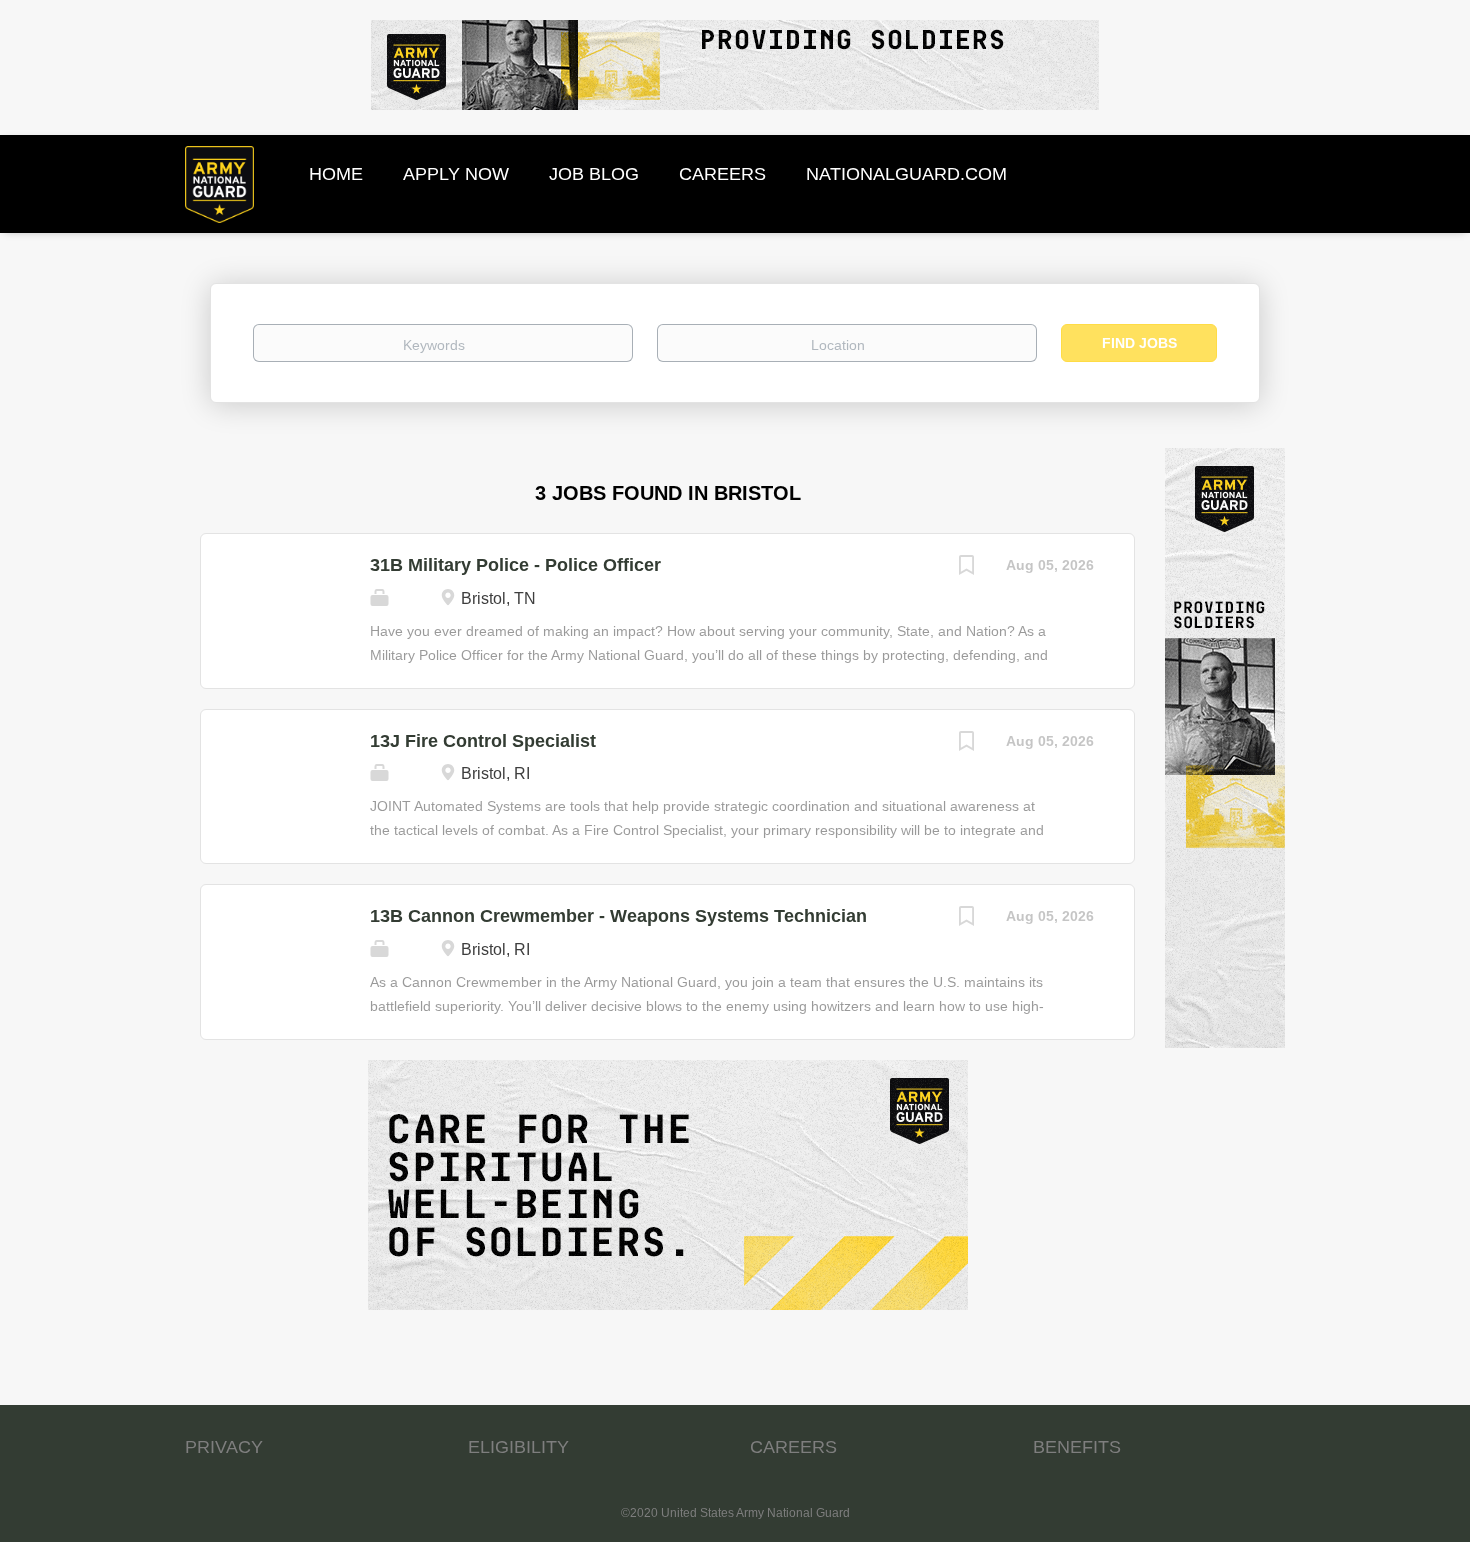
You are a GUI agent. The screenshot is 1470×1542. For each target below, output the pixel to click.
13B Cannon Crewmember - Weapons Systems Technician (618, 916)
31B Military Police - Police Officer (515, 565)
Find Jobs (1139, 343)
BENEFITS (1077, 1447)
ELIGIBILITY (518, 1447)
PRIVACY (224, 1447)
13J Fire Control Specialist (483, 741)
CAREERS (793, 1447)
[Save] (966, 567)
